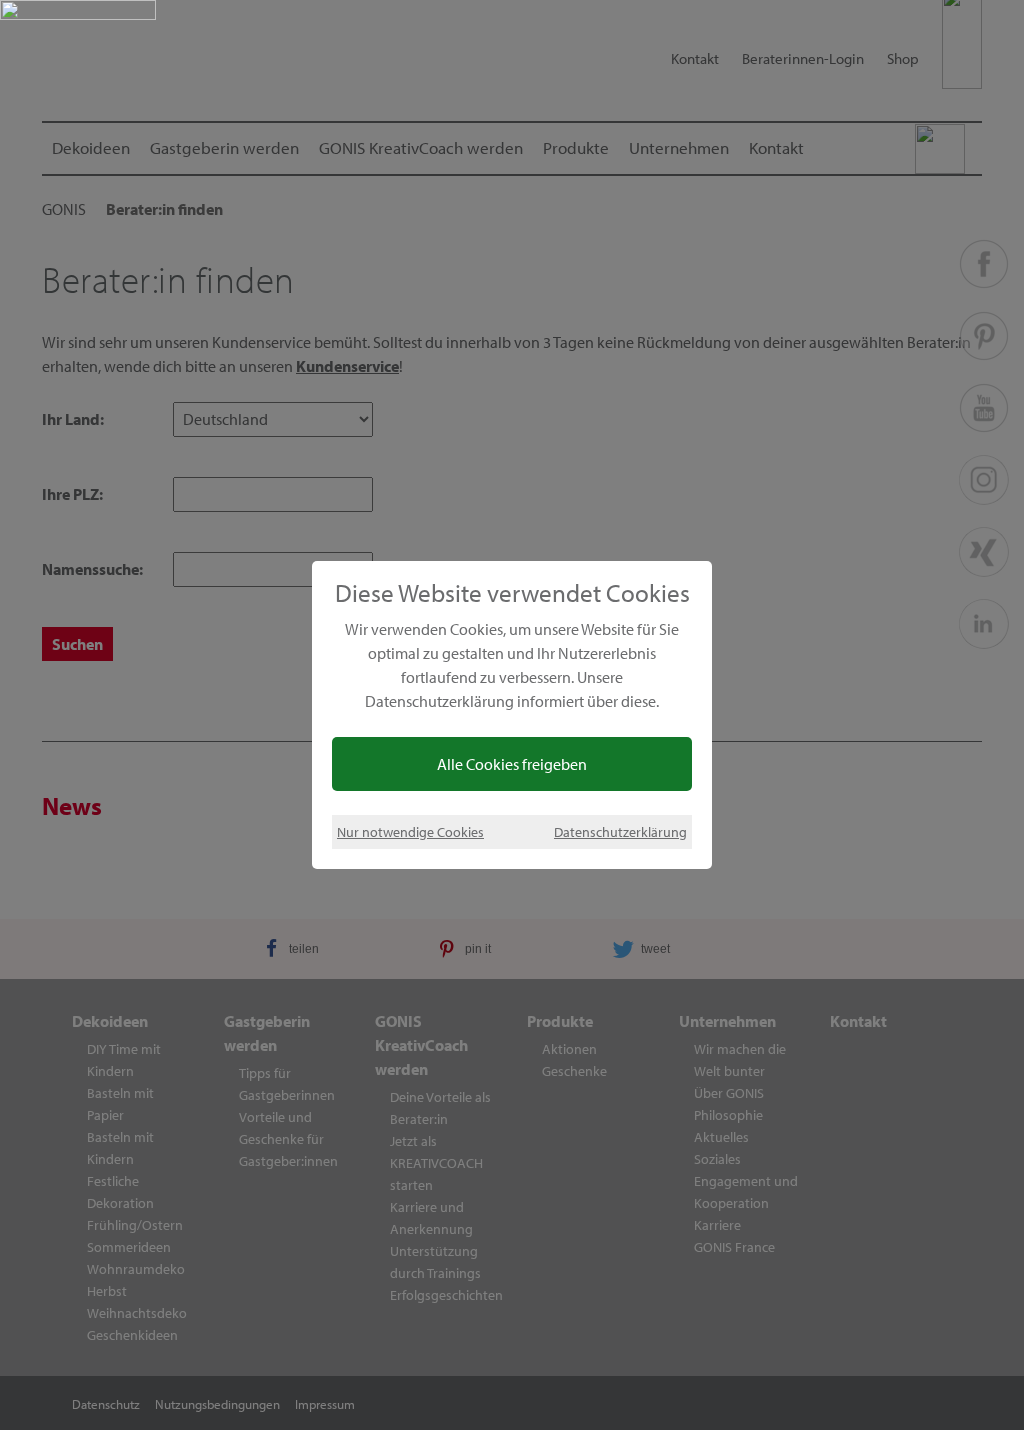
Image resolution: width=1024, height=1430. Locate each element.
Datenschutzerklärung (620, 831)
